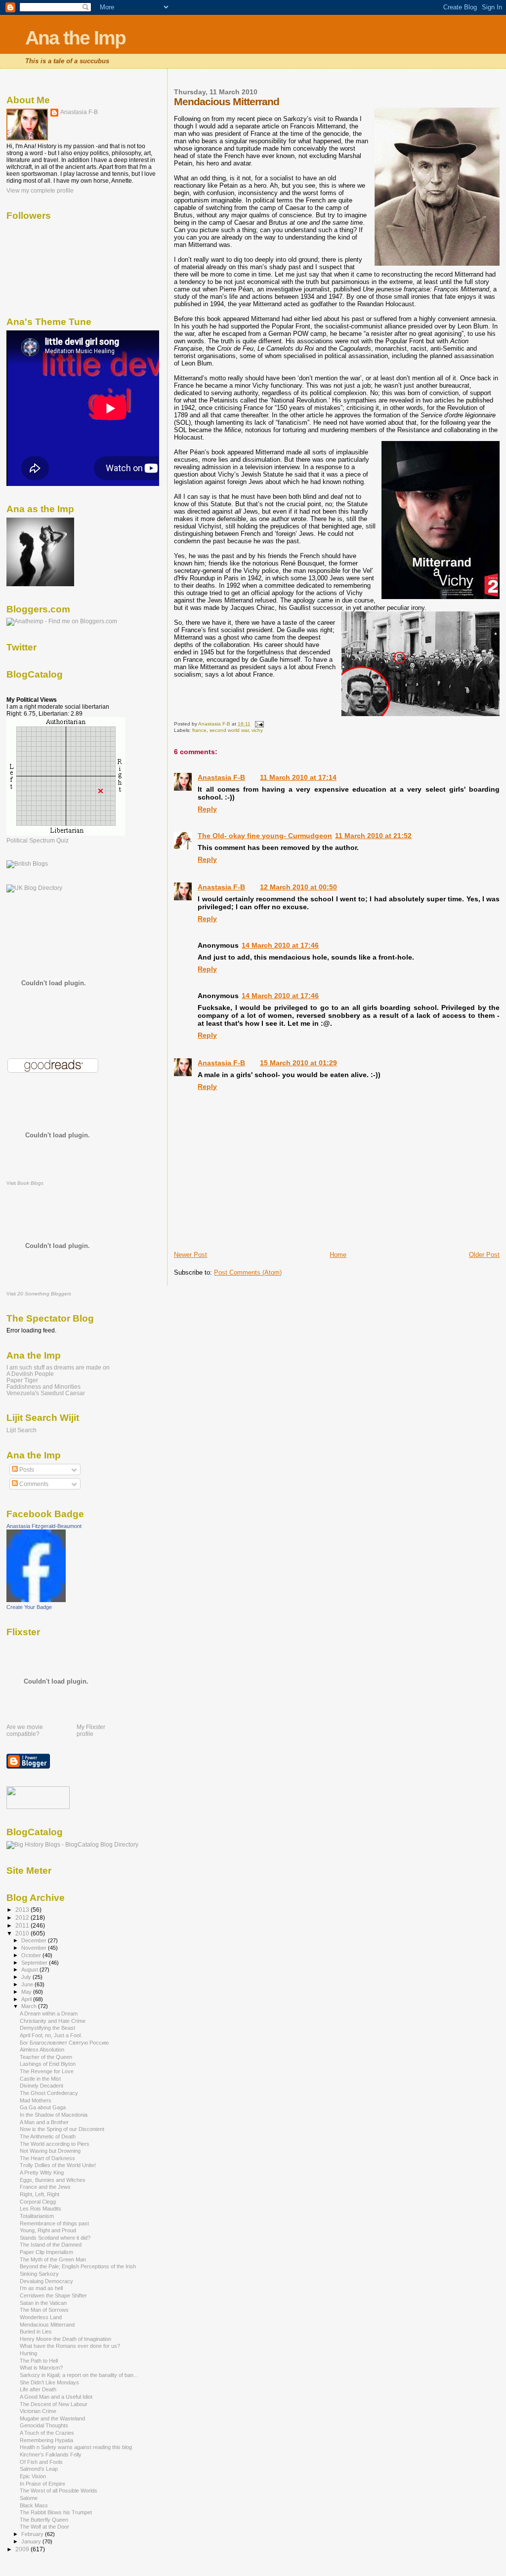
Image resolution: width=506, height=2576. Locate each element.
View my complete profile (40, 191)
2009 (23, 2549)
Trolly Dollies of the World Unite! (58, 2165)
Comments (33, 1484)
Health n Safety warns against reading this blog (76, 2447)
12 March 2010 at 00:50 (298, 887)
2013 (23, 1910)
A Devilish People (30, 1374)
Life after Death (38, 2389)
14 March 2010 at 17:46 (280, 945)
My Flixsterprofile (91, 1731)
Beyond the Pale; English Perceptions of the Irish (78, 2266)
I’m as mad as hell (41, 2288)
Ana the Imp (75, 38)
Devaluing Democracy (46, 2281)
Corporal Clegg (38, 2202)
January (32, 2541)
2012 (23, 1917)
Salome (29, 2498)
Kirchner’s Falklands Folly (51, 2455)
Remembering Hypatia (46, 2440)
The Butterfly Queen (44, 2520)
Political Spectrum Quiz (38, 841)
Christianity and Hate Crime (53, 2021)
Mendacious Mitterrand (47, 2325)
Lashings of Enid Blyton (48, 2064)
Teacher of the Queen (46, 2057)
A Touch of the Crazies (47, 2433)
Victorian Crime (38, 2411)
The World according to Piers (55, 2144)
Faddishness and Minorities (43, 1387)
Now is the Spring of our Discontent (62, 2129)
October (32, 1955)
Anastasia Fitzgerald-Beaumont (44, 1526)
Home (338, 1255)
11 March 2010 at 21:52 (373, 836)
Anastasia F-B (221, 777)
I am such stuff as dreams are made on (58, 1367)
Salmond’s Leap (39, 2469)
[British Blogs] (27, 864)
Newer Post (190, 1255)
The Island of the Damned (51, 2245)
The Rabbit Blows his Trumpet (56, 2512)
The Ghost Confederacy (49, 2093)
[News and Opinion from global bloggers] (38, 1807)
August (30, 1970)
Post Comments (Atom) (248, 1272)
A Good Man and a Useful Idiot (56, 2397)
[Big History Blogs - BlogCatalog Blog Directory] (72, 1845)
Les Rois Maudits (41, 2209)
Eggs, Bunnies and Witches (53, 2180)
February (33, 2534)
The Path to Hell (39, 2361)
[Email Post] (258, 724)
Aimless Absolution (42, 2050)
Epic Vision (33, 2476)
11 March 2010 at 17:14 (298, 777)
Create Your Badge (29, 1607)
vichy (257, 730)
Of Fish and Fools (41, 2462)
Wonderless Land (41, 2317)
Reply (207, 809)
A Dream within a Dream (49, 2013)
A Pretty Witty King (42, 2173)
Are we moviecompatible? (25, 1731)
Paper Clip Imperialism (46, 2252)
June (28, 1984)
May (27, 1992)
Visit (25, 1183)
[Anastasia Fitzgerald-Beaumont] (36, 1600)
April (27, 1999)
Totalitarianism (37, 2216)
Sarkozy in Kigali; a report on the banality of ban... (79, 2375)
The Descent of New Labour (54, 2404)
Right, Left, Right (40, 2194)
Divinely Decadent (42, 2086)
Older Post (484, 1255)
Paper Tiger (22, 1380)
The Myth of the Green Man (53, 2259)
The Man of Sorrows (44, 2310)
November (35, 1948)
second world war (229, 730)
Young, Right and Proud (48, 2230)
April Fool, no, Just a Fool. (51, 2035)
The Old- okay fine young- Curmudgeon (265, 836)
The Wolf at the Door (44, 2527)
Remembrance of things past (54, 2223)
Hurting (28, 2353)
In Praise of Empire (42, 2484)
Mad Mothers (36, 2100)
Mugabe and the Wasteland (52, 2418)
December (35, 1940)
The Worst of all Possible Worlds (59, 2491)
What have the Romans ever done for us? (70, 2346)
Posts (26, 1470)
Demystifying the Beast (47, 2028)
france (199, 730)
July (27, 1977)
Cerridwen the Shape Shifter (53, 2295)
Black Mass (34, 2505)
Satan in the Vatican (43, 2303)
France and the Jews (45, 2187)
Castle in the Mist (40, 2079)
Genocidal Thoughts (44, 2425)
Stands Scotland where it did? (55, 2238)
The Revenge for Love (47, 2071)
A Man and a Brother (44, 2122)
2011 (23, 1925)
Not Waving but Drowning (50, 2151)
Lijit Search (21, 1430)
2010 (23, 1933)
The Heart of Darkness (47, 2158)
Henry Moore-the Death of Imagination (65, 2339)
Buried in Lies (36, 2332)
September (35, 1963)
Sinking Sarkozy (39, 2274)
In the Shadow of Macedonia (54, 2115)
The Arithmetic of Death (48, 2136)
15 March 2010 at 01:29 (298, 1063)
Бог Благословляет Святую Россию (64, 2043)
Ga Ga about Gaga (43, 2107)
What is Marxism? (41, 2368)
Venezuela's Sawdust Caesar (46, 1393)
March (30, 2006)
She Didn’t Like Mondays (49, 2382)
